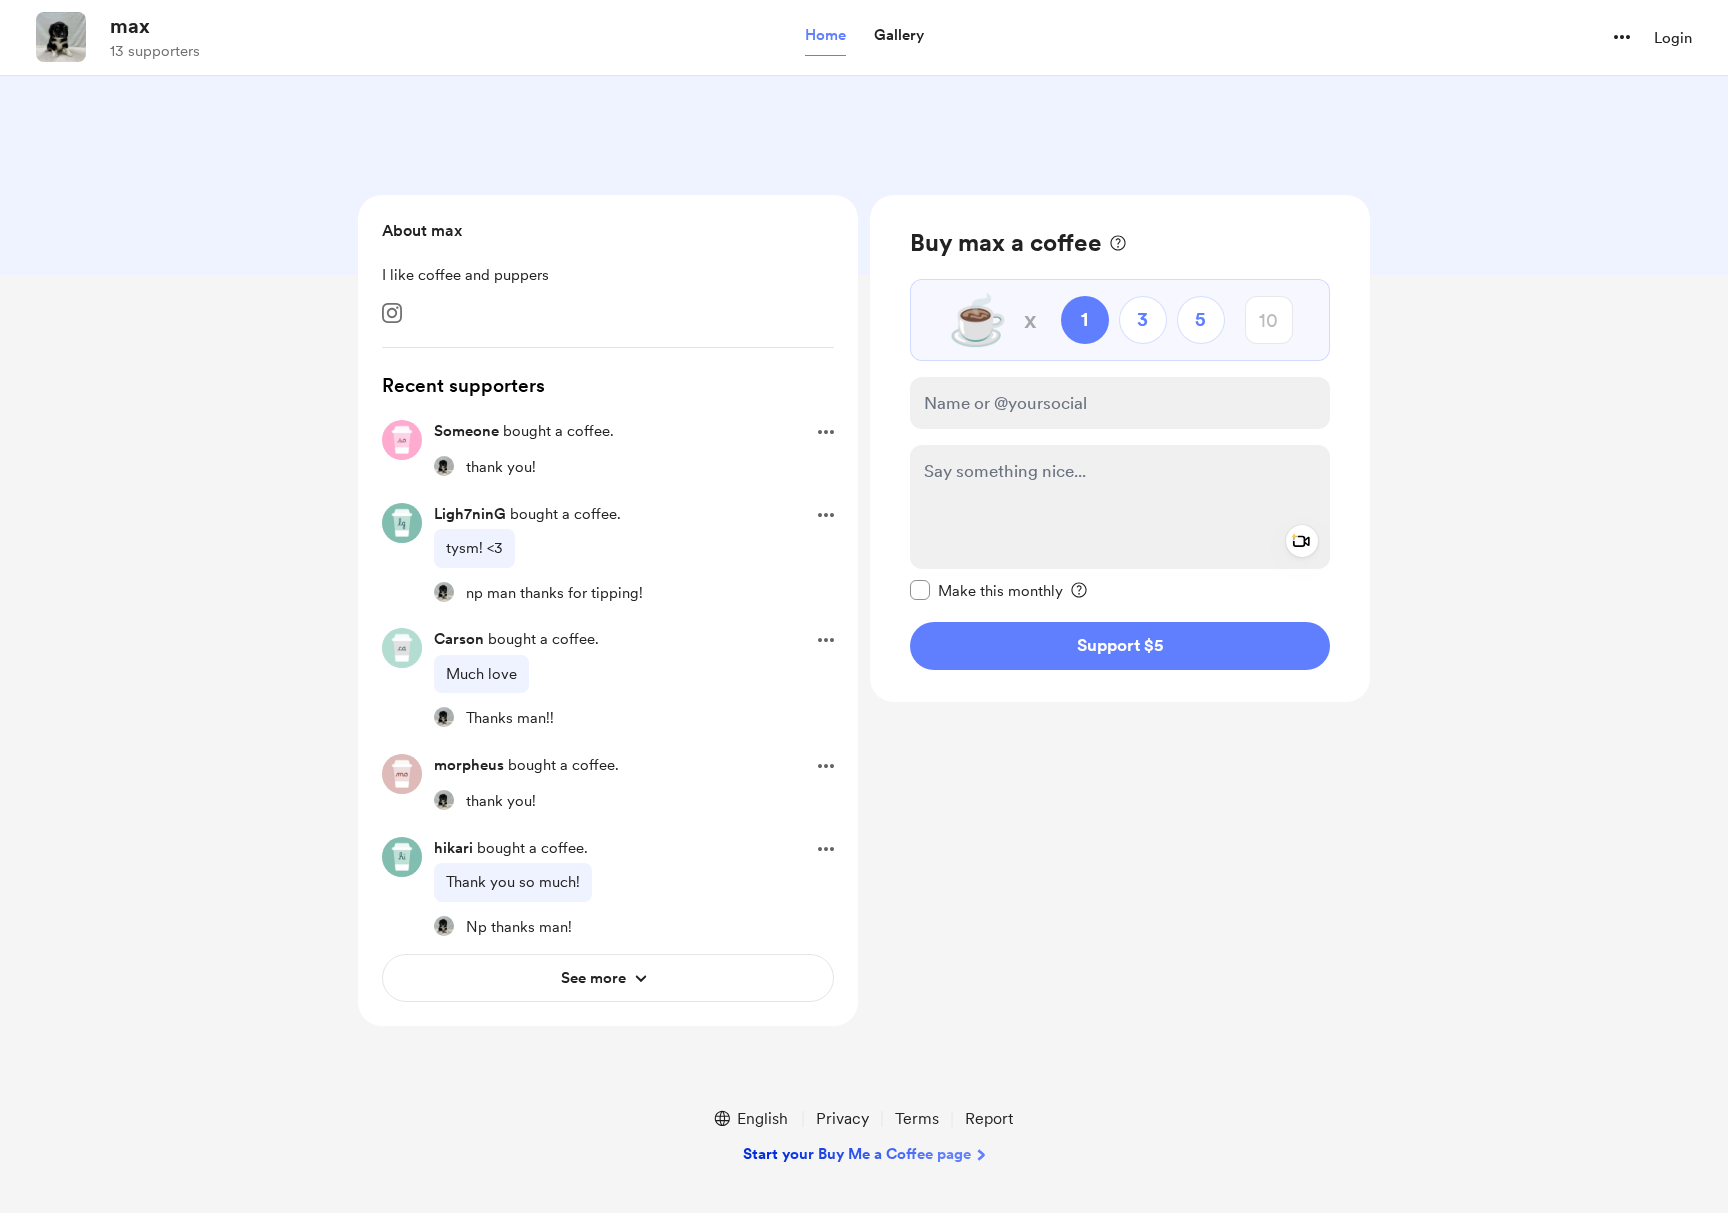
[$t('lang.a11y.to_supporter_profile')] (444, 466)
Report (989, 1118)
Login (1673, 38)
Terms (917, 1118)
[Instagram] (392, 313)
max (130, 26)
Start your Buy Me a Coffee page (857, 1154)
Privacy (842, 1118)
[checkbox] (986, 590)
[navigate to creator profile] (61, 37)
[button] (825, 36)
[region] (1120, 448)
